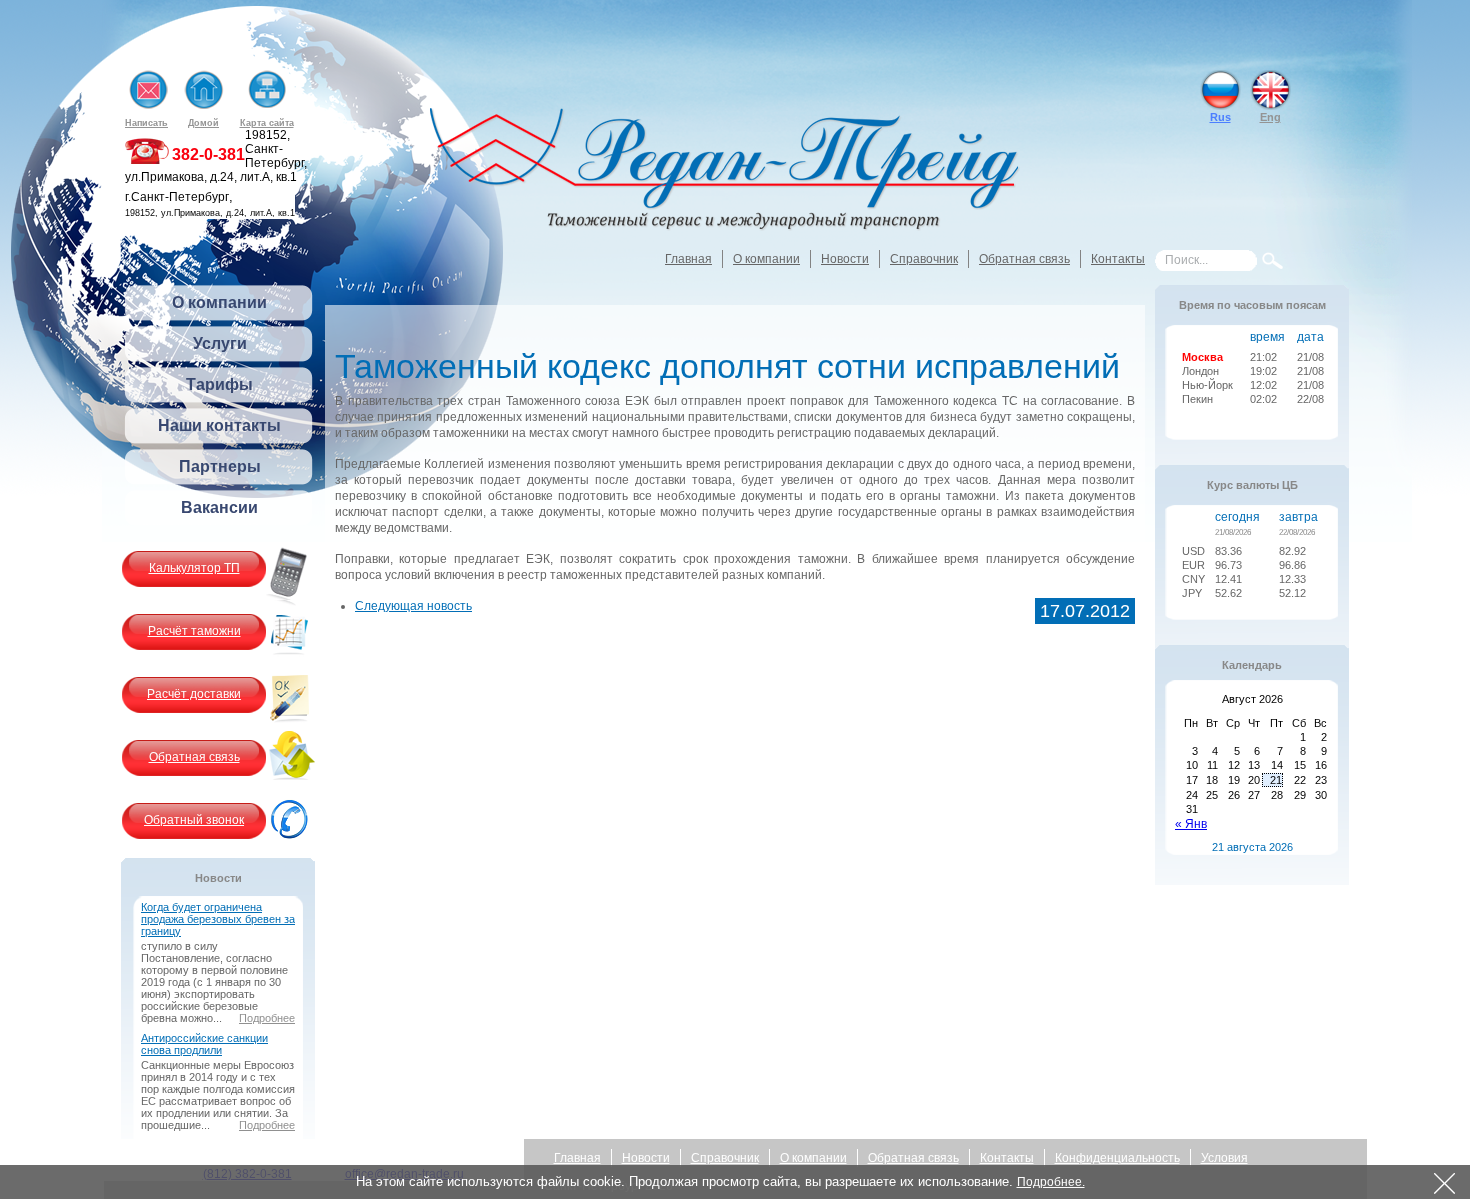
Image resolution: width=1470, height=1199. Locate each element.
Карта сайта (267, 123)
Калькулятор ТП (194, 568)
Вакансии (219, 507)
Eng (1270, 117)
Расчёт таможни (194, 631)
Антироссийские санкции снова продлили (204, 1044)
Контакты (1118, 259)
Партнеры (220, 466)
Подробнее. (1051, 1182)
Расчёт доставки (194, 694)
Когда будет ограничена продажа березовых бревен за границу (218, 919)
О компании (766, 259)
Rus (1220, 117)
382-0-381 (208, 154)
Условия (1224, 1158)
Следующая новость (413, 606)
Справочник (924, 259)
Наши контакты (219, 425)
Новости (845, 259)
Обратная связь (1024, 259)
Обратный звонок (194, 820)
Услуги (220, 343)
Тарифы (219, 384)
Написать (146, 123)
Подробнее (267, 1018)
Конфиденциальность (1117, 1158)
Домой (203, 123)
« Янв (1191, 824)
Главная (688, 259)
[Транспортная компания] (725, 171)
